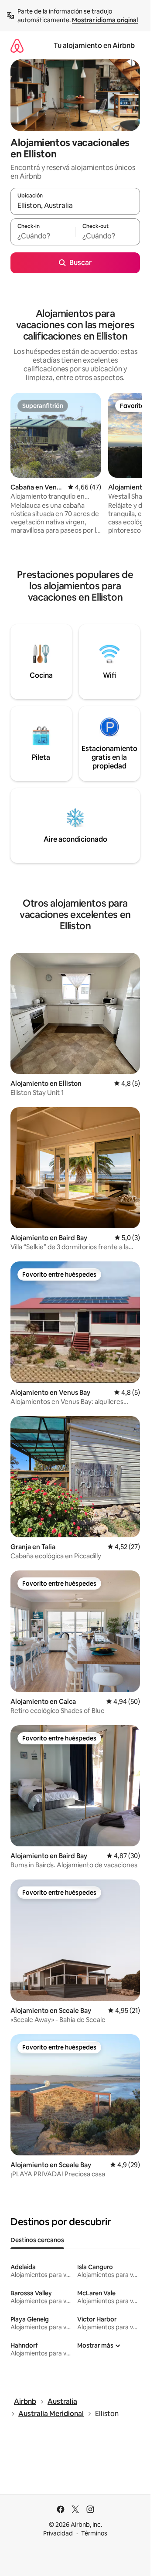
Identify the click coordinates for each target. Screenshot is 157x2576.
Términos (94, 2533)
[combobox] (75, 205)
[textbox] (43, 236)
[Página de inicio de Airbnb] (17, 46)
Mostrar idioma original (105, 20)
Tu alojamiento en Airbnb (94, 46)
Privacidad (58, 2533)
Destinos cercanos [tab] (37, 2240)
